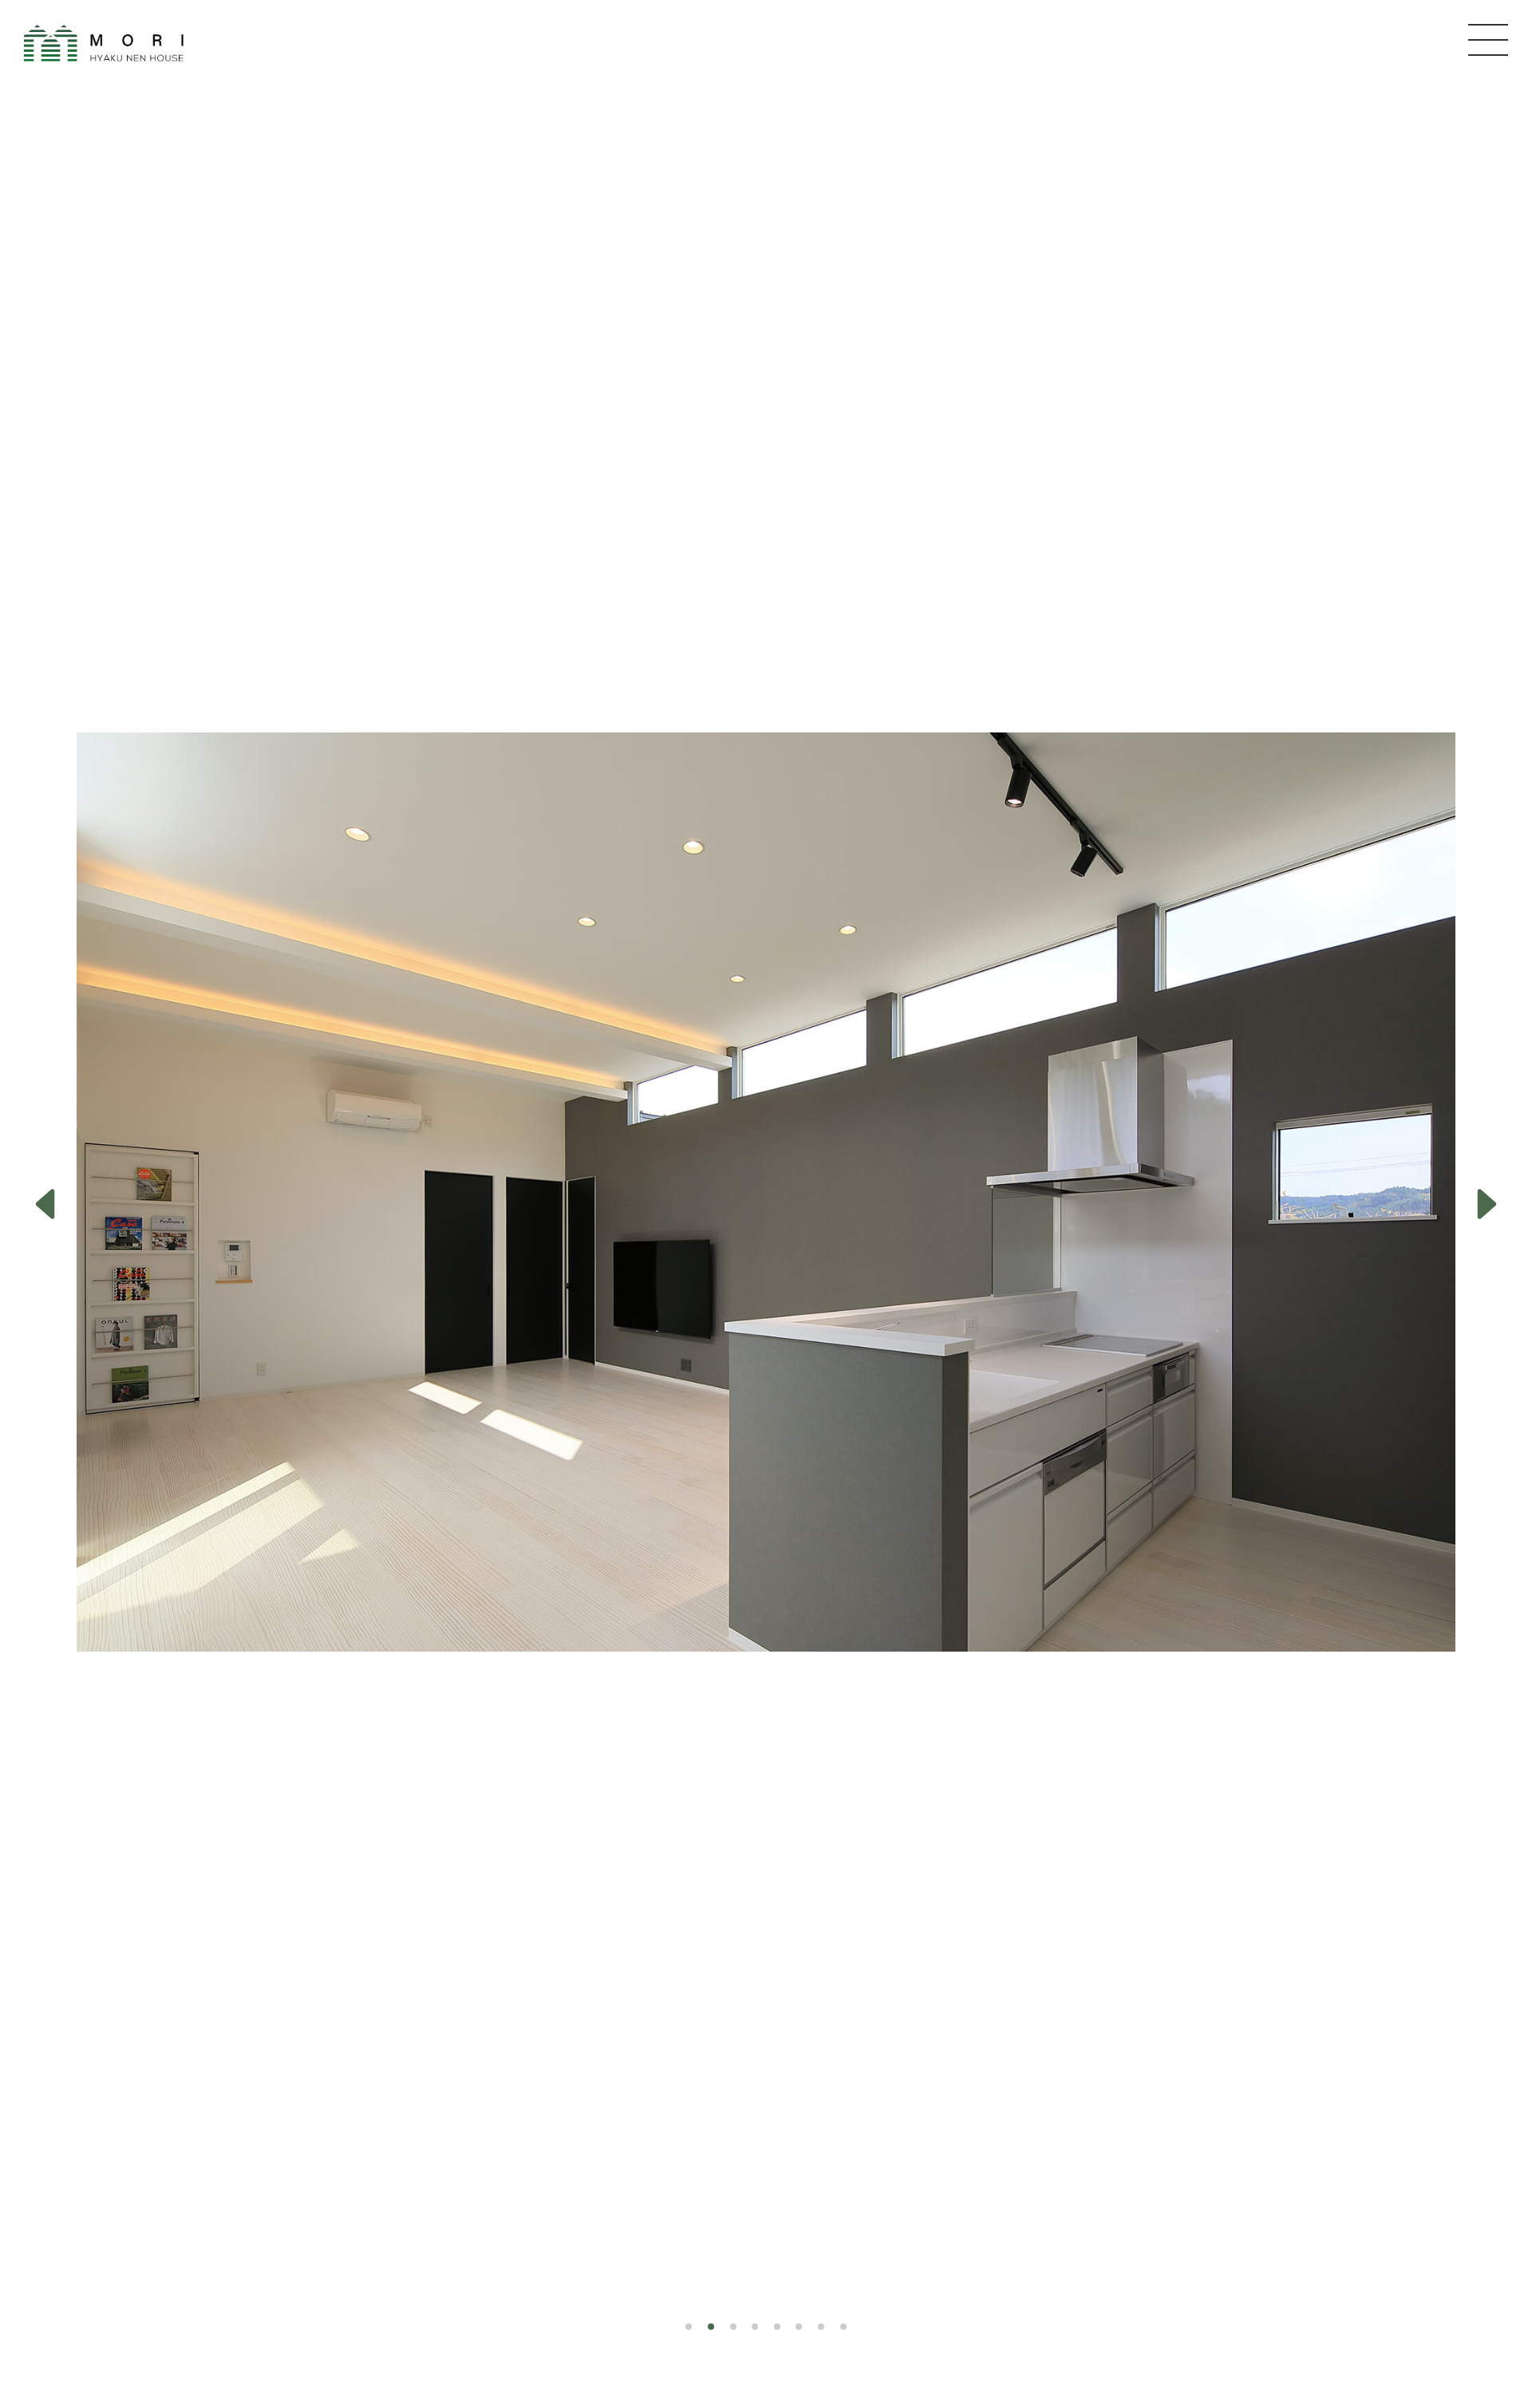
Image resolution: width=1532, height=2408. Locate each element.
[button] (45, 1204)
